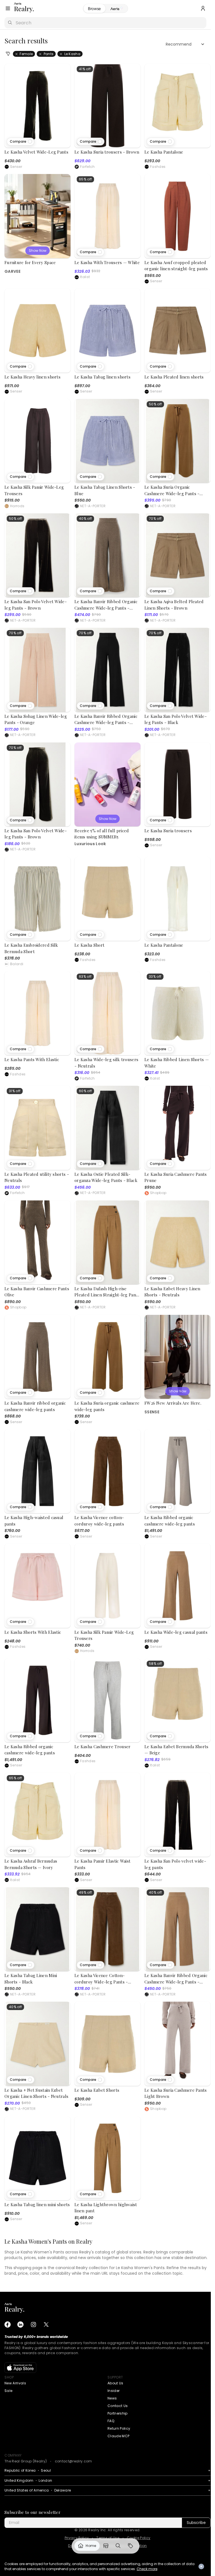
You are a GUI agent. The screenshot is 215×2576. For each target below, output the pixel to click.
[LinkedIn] (20, 2324)
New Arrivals (15, 2383)
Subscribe (196, 2523)
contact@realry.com (73, 2461)
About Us (115, 2383)
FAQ (111, 2421)
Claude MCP (118, 2436)
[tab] (117, 9)
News (112, 2398)
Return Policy (119, 2428)
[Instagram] (33, 2324)
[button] (21, 142)
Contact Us (118, 2406)
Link (87, 2546)
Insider (114, 2391)
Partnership (118, 2413)
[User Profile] (203, 8)
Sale (8, 2391)
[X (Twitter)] (46, 2324)
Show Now (38, 251)
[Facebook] (8, 2324)
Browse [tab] (94, 9)
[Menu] (8, 8)
